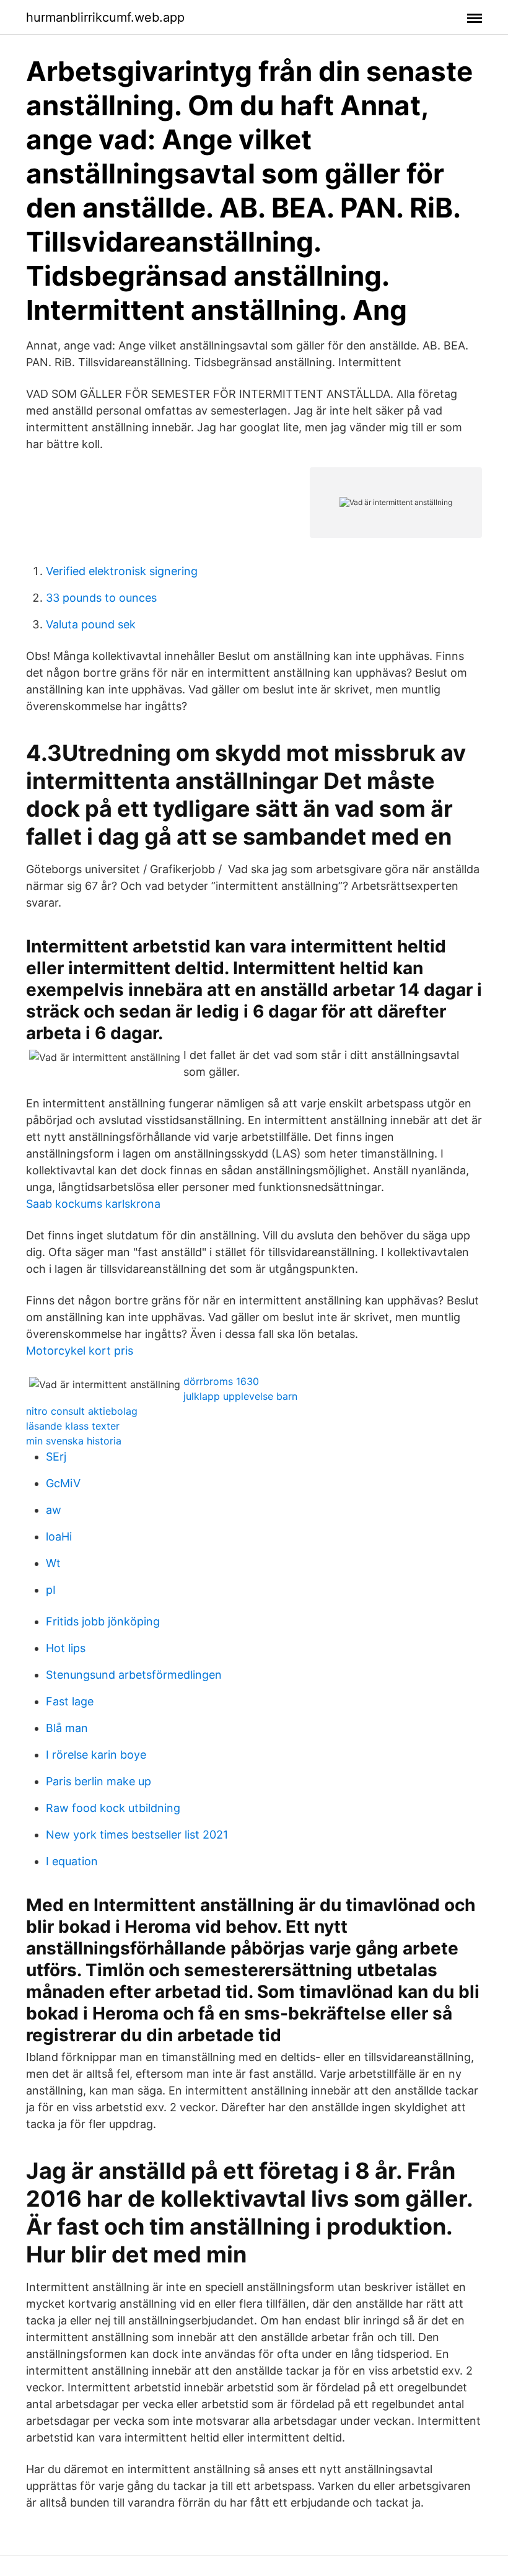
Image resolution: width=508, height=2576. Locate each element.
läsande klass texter (73, 1426)
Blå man (67, 1728)
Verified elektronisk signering (122, 571)
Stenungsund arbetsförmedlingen (134, 1675)
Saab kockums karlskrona (93, 1204)
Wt (53, 1563)
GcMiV (63, 1483)
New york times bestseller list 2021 (137, 1835)
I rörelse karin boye (96, 1755)
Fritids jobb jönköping (103, 1621)
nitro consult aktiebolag (82, 1411)
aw (54, 1510)
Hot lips (66, 1648)
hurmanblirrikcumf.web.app (105, 17)
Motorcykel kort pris (80, 1351)
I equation (72, 1861)
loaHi (59, 1536)
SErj (56, 1457)
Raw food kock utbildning (113, 1808)
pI (51, 1590)
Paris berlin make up (99, 1781)
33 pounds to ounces (101, 598)
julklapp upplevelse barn (240, 1396)
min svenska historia (74, 1441)
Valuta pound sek (91, 624)
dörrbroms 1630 (221, 1381)
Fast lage (70, 1701)
